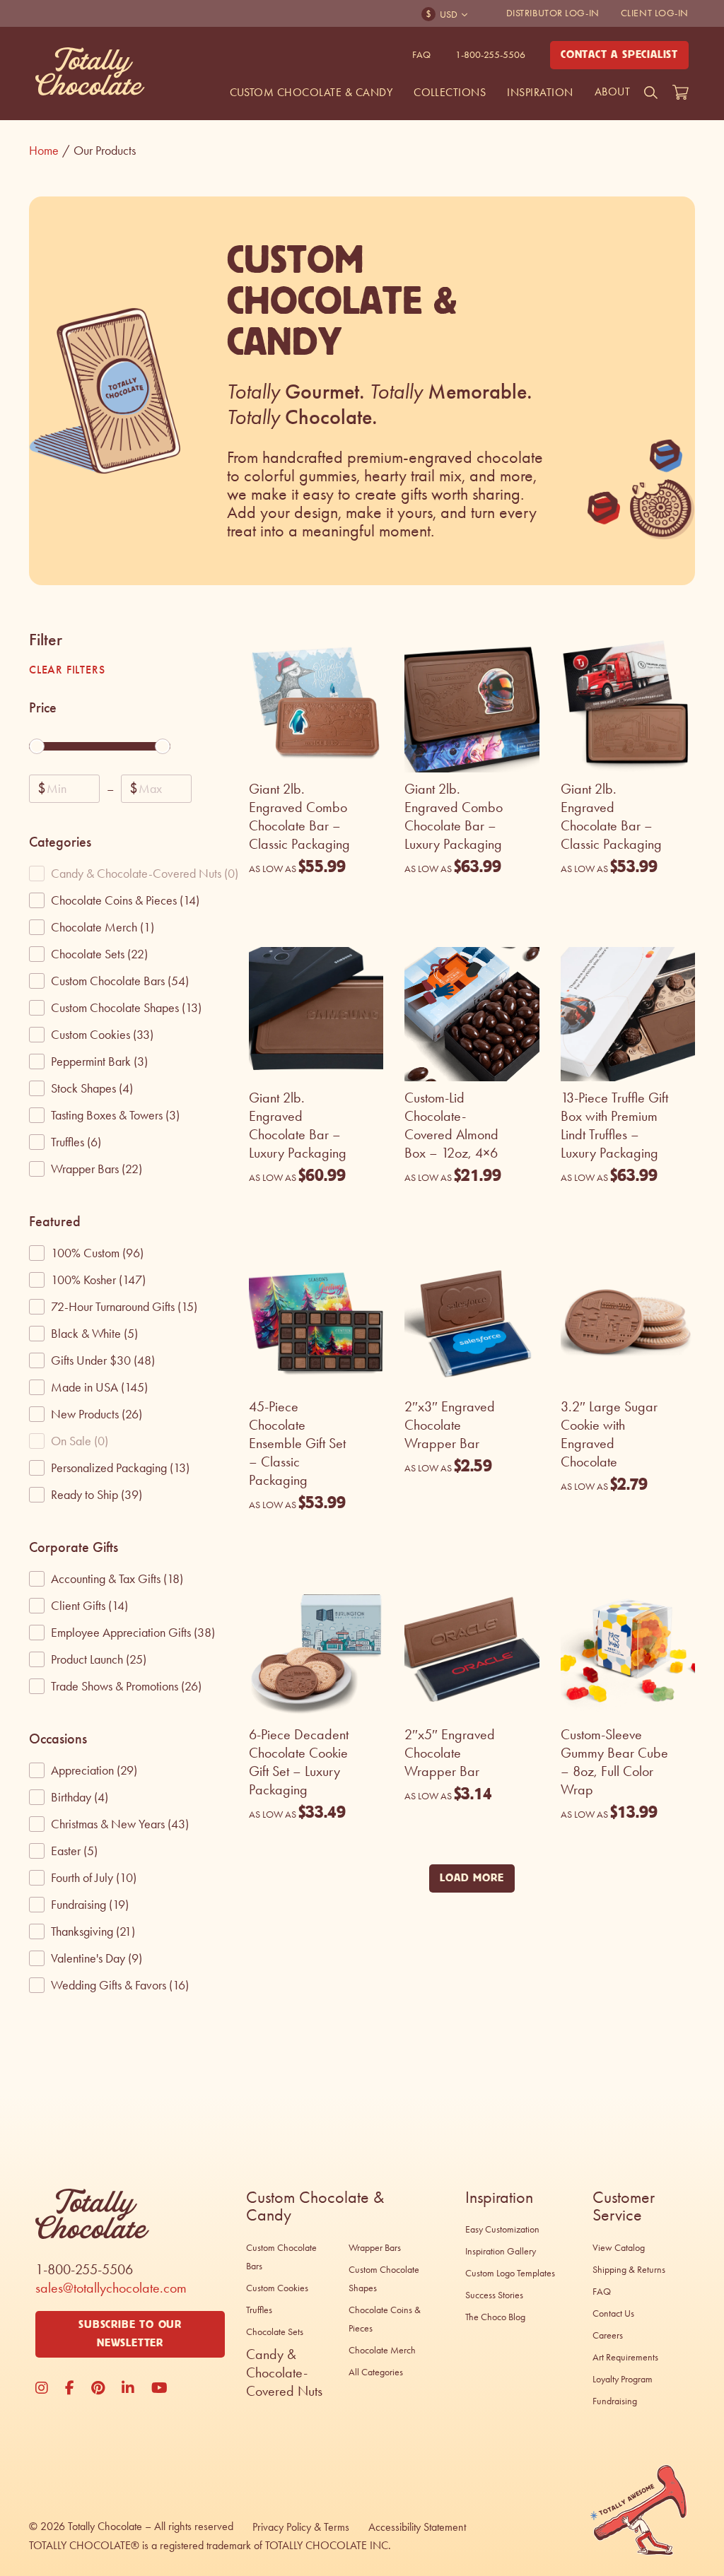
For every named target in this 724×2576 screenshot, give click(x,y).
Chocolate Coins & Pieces (385, 2319)
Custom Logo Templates (510, 2273)
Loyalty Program (623, 2379)
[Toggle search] (651, 93)
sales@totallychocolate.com (111, 2288)
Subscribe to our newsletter (130, 2334)
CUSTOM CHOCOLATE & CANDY (311, 92)
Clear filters (67, 670)
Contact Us (613, 2313)
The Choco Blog (495, 2317)
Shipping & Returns (629, 2270)
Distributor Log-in (553, 13)
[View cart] (681, 93)
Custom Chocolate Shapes (384, 2279)
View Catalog (619, 2248)
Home (49, 151)
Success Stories (494, 2295)
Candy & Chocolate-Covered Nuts (284, 2372)
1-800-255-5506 (490, 55)
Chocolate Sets (275, 2332)
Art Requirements (625, 2357)
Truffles (259, 2310)
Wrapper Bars (375, 2248)
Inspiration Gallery (501, 2251)
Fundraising (615, 2401)
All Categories (376, 2372)
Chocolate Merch (382, 2350)
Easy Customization (502, 2229)
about (612, 92)
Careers (608, 2335)
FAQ (421, 55)
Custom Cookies (277, 2288)
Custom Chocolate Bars (281, 2257)
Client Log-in (655, 13)
